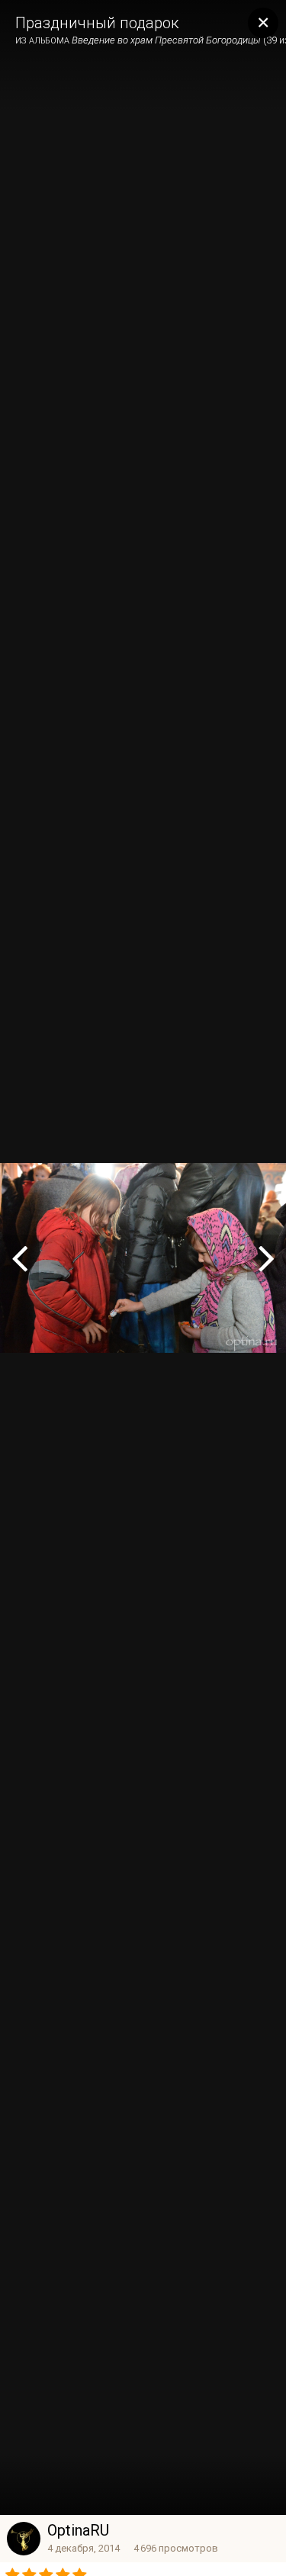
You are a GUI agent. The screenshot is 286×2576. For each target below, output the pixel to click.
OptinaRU (78, 2530)
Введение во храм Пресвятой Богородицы (166, 40)
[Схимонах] (267, 1257)
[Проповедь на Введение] (19, 1257)
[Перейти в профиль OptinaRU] (24, 2539)
